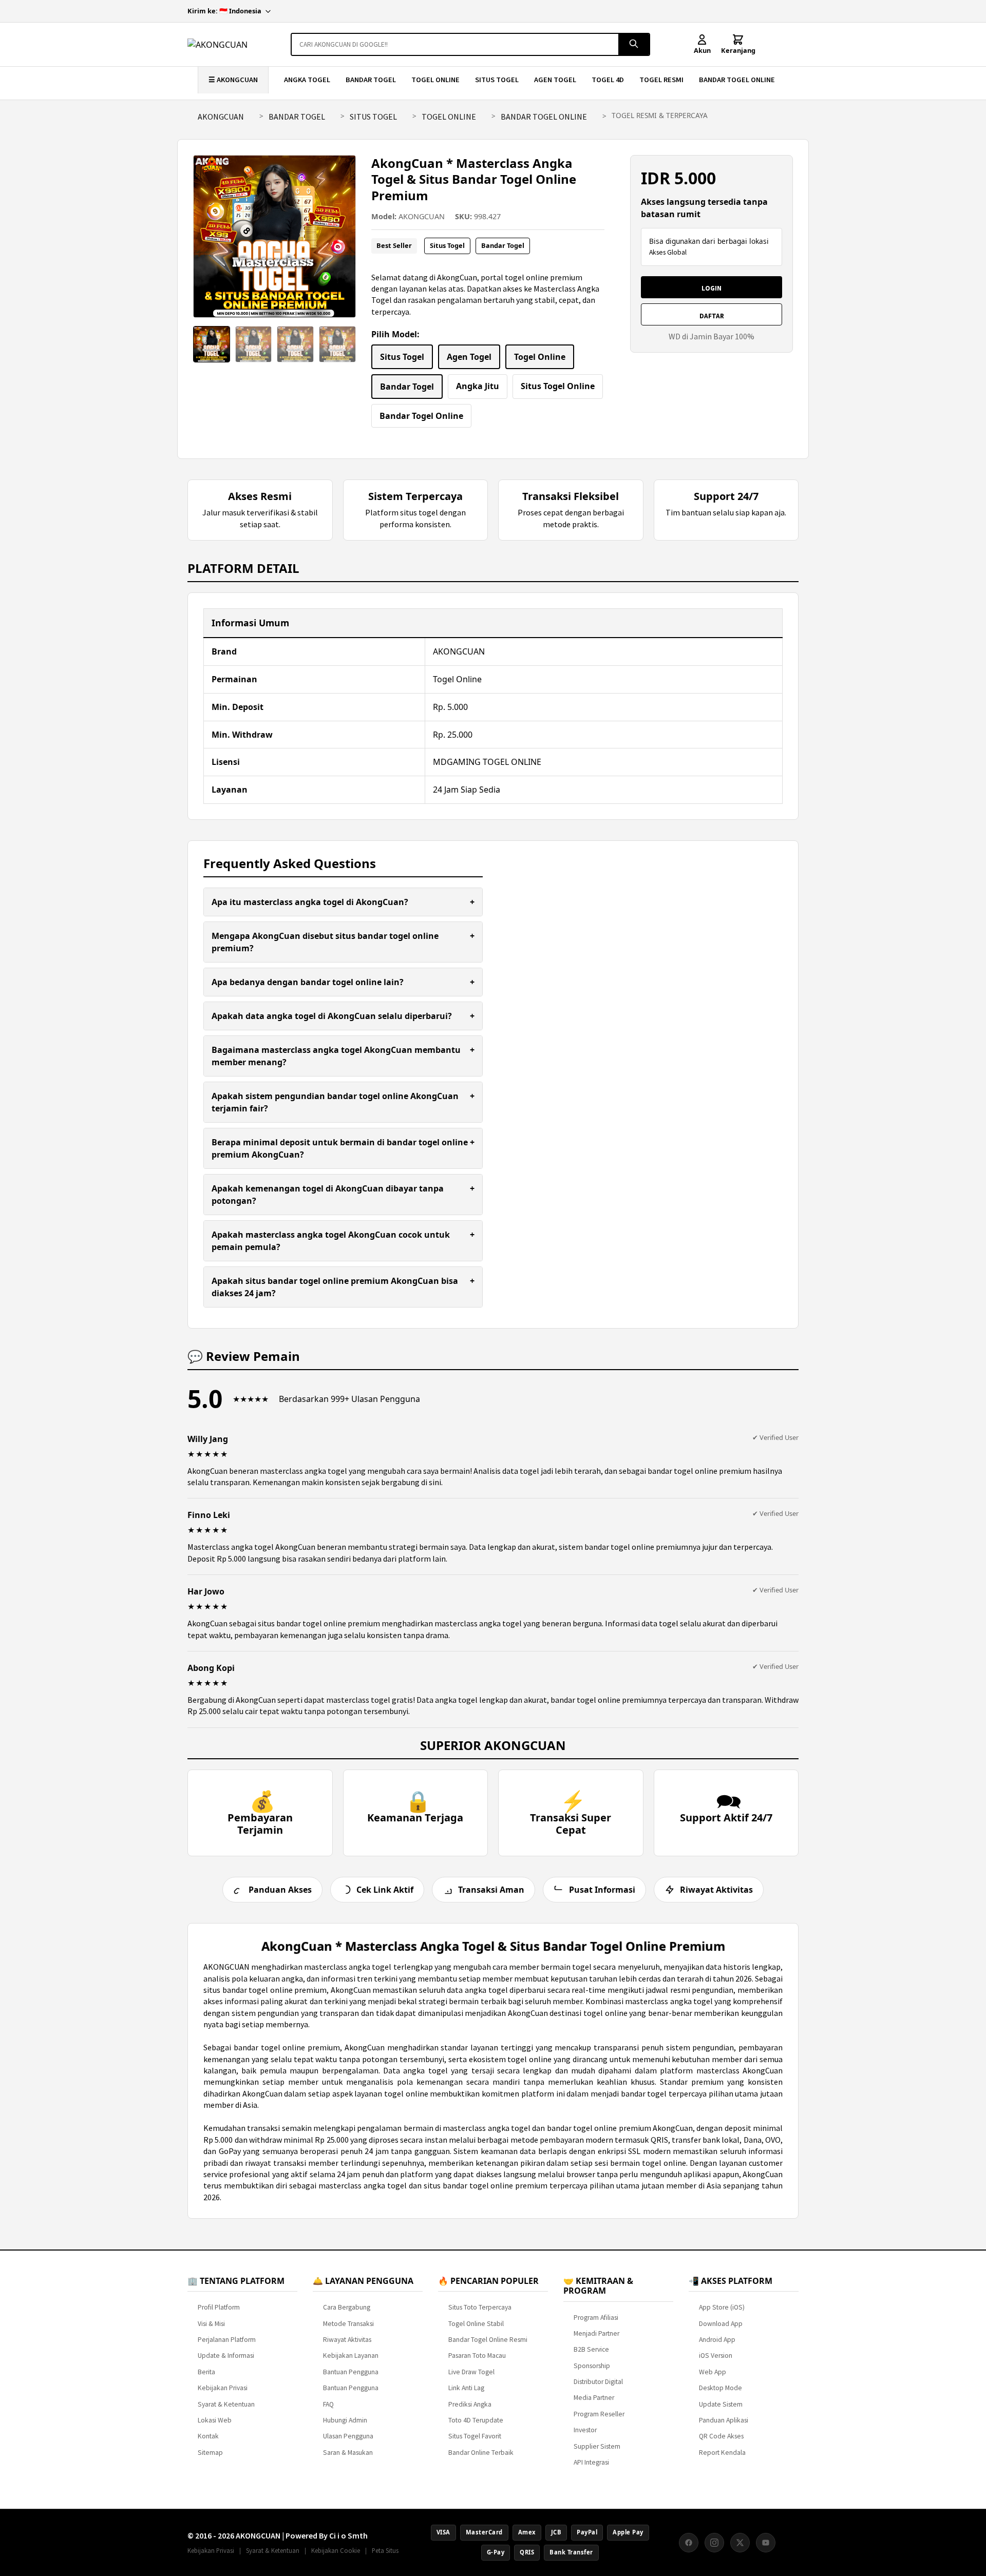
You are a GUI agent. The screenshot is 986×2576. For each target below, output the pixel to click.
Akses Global (668, 252)
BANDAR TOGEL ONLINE (737, 80)
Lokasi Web (215, 2420)
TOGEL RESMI (661, 80)
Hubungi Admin (345, 2420)
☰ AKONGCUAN (233, 80)
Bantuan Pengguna (351, 2372)
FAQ (328, 2404)
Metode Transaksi (348, 2324)
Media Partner (594, 2398)
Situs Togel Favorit (475, 2436)
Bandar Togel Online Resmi (488, 2340)
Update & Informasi (226, 2356)
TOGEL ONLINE (435, 80)
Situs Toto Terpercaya (480, 2307)
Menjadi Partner (596, 2333)
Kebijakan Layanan (351, 2356)
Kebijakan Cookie (336, 2550)
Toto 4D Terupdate (476, 2420)
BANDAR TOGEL (371, 80)
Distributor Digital (598, 2382)
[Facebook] (689, 2543)
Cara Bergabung (347, 2307)
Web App (713, 2372)
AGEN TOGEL (555, 80)
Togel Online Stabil (476, 2324)
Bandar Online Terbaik (481, 2453)
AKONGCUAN (221, 117)
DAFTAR (712, 316)
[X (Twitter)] (740, 2543)
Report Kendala (722, 2453)
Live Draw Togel (471, 2372)
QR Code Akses (721, 2436)
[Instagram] (714, 2543)
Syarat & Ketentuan (226, 2404)
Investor (585, 2430)
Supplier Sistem (597, 2446)
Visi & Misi (211, 2324)
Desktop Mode (720, 2388)
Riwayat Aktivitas (347, 2340)
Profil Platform (219, 2307)
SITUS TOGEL (497, 80)
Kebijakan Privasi (223, 2388)
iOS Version (716, 2356)
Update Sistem (721, 2404)
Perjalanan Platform (227, 2340)
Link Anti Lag (466, 2388)
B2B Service (591, 2349)
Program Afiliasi (596, 2318)
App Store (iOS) (722, 2307)
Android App (717, 2340)
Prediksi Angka (470, 2404)
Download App (721, 2324)
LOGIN (712, 288)
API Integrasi (591, 2462)
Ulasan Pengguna (348, 2436)
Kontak (208, 2436)
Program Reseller (599, 2414)
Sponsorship (592, 2366)
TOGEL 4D (608, 80)
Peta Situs (385, 2550)
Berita (206, 2372)
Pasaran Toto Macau (477, 2356)
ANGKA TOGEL (307, 80)
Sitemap (210, 2453)
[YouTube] (766, 2543)
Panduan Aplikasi (724, 2420)
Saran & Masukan (348, 2453)
